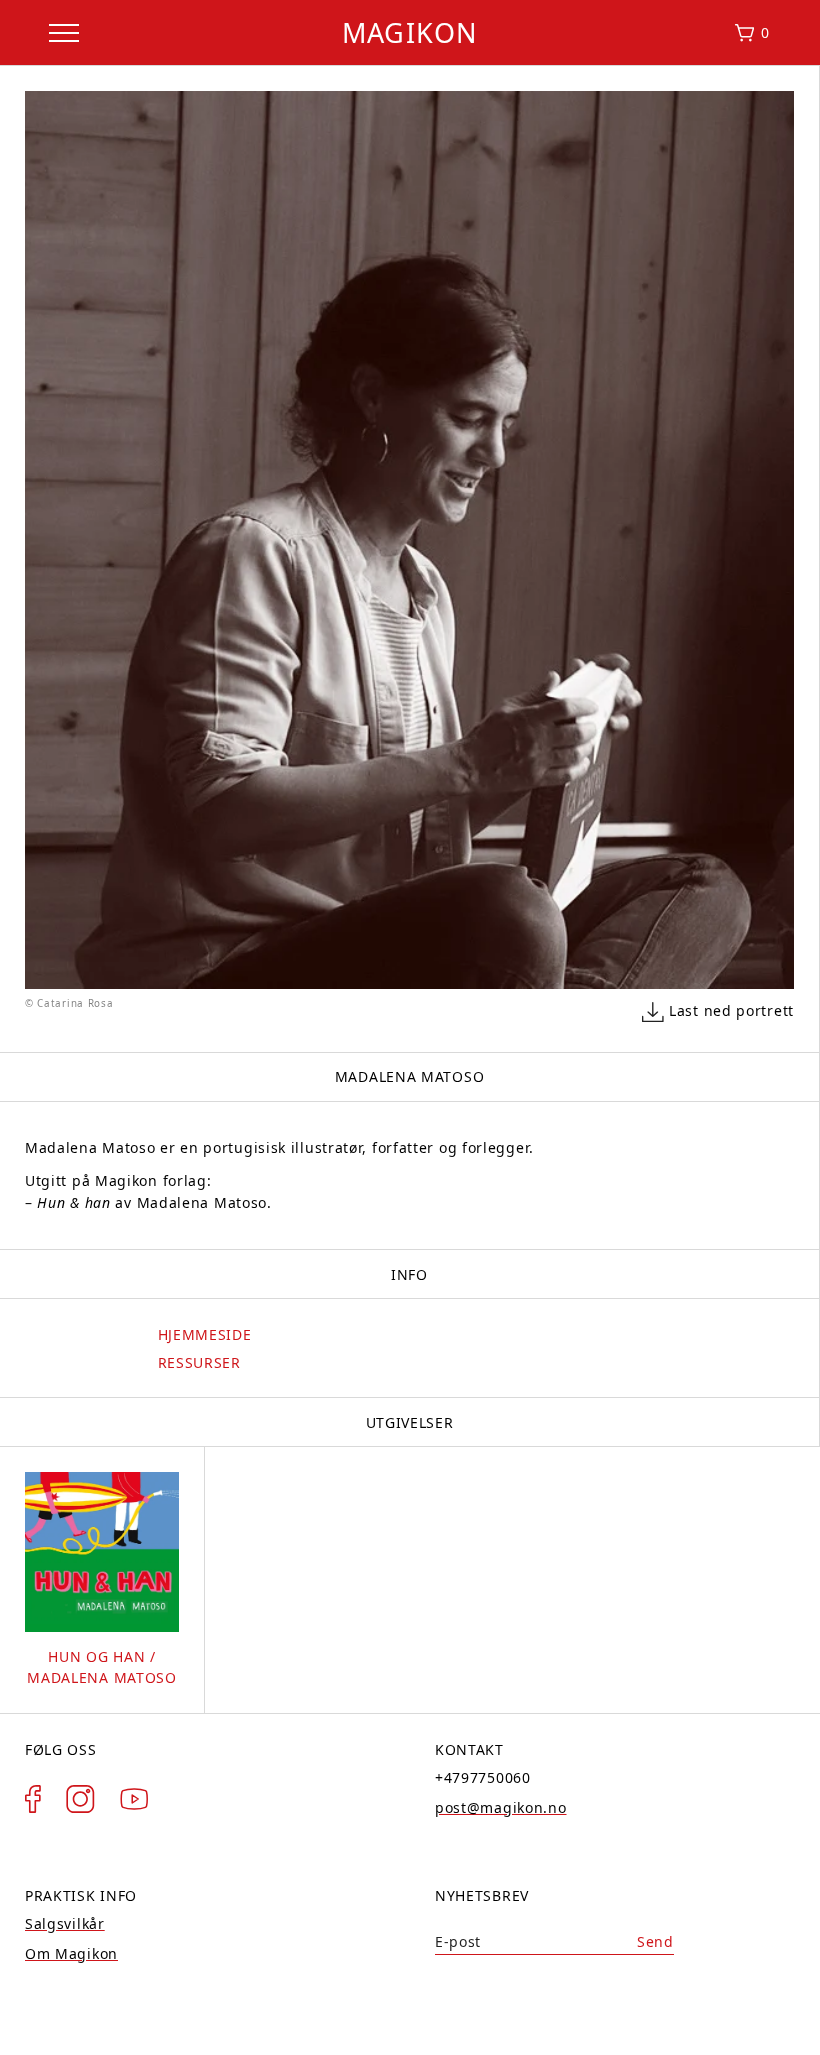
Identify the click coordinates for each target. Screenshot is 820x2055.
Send (655, 1941)
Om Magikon (71, 1953)
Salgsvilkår (65, 1923)
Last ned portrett (731, 1010)
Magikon (410, 32)
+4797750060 (483, 1777)
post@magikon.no (501, 1807)
